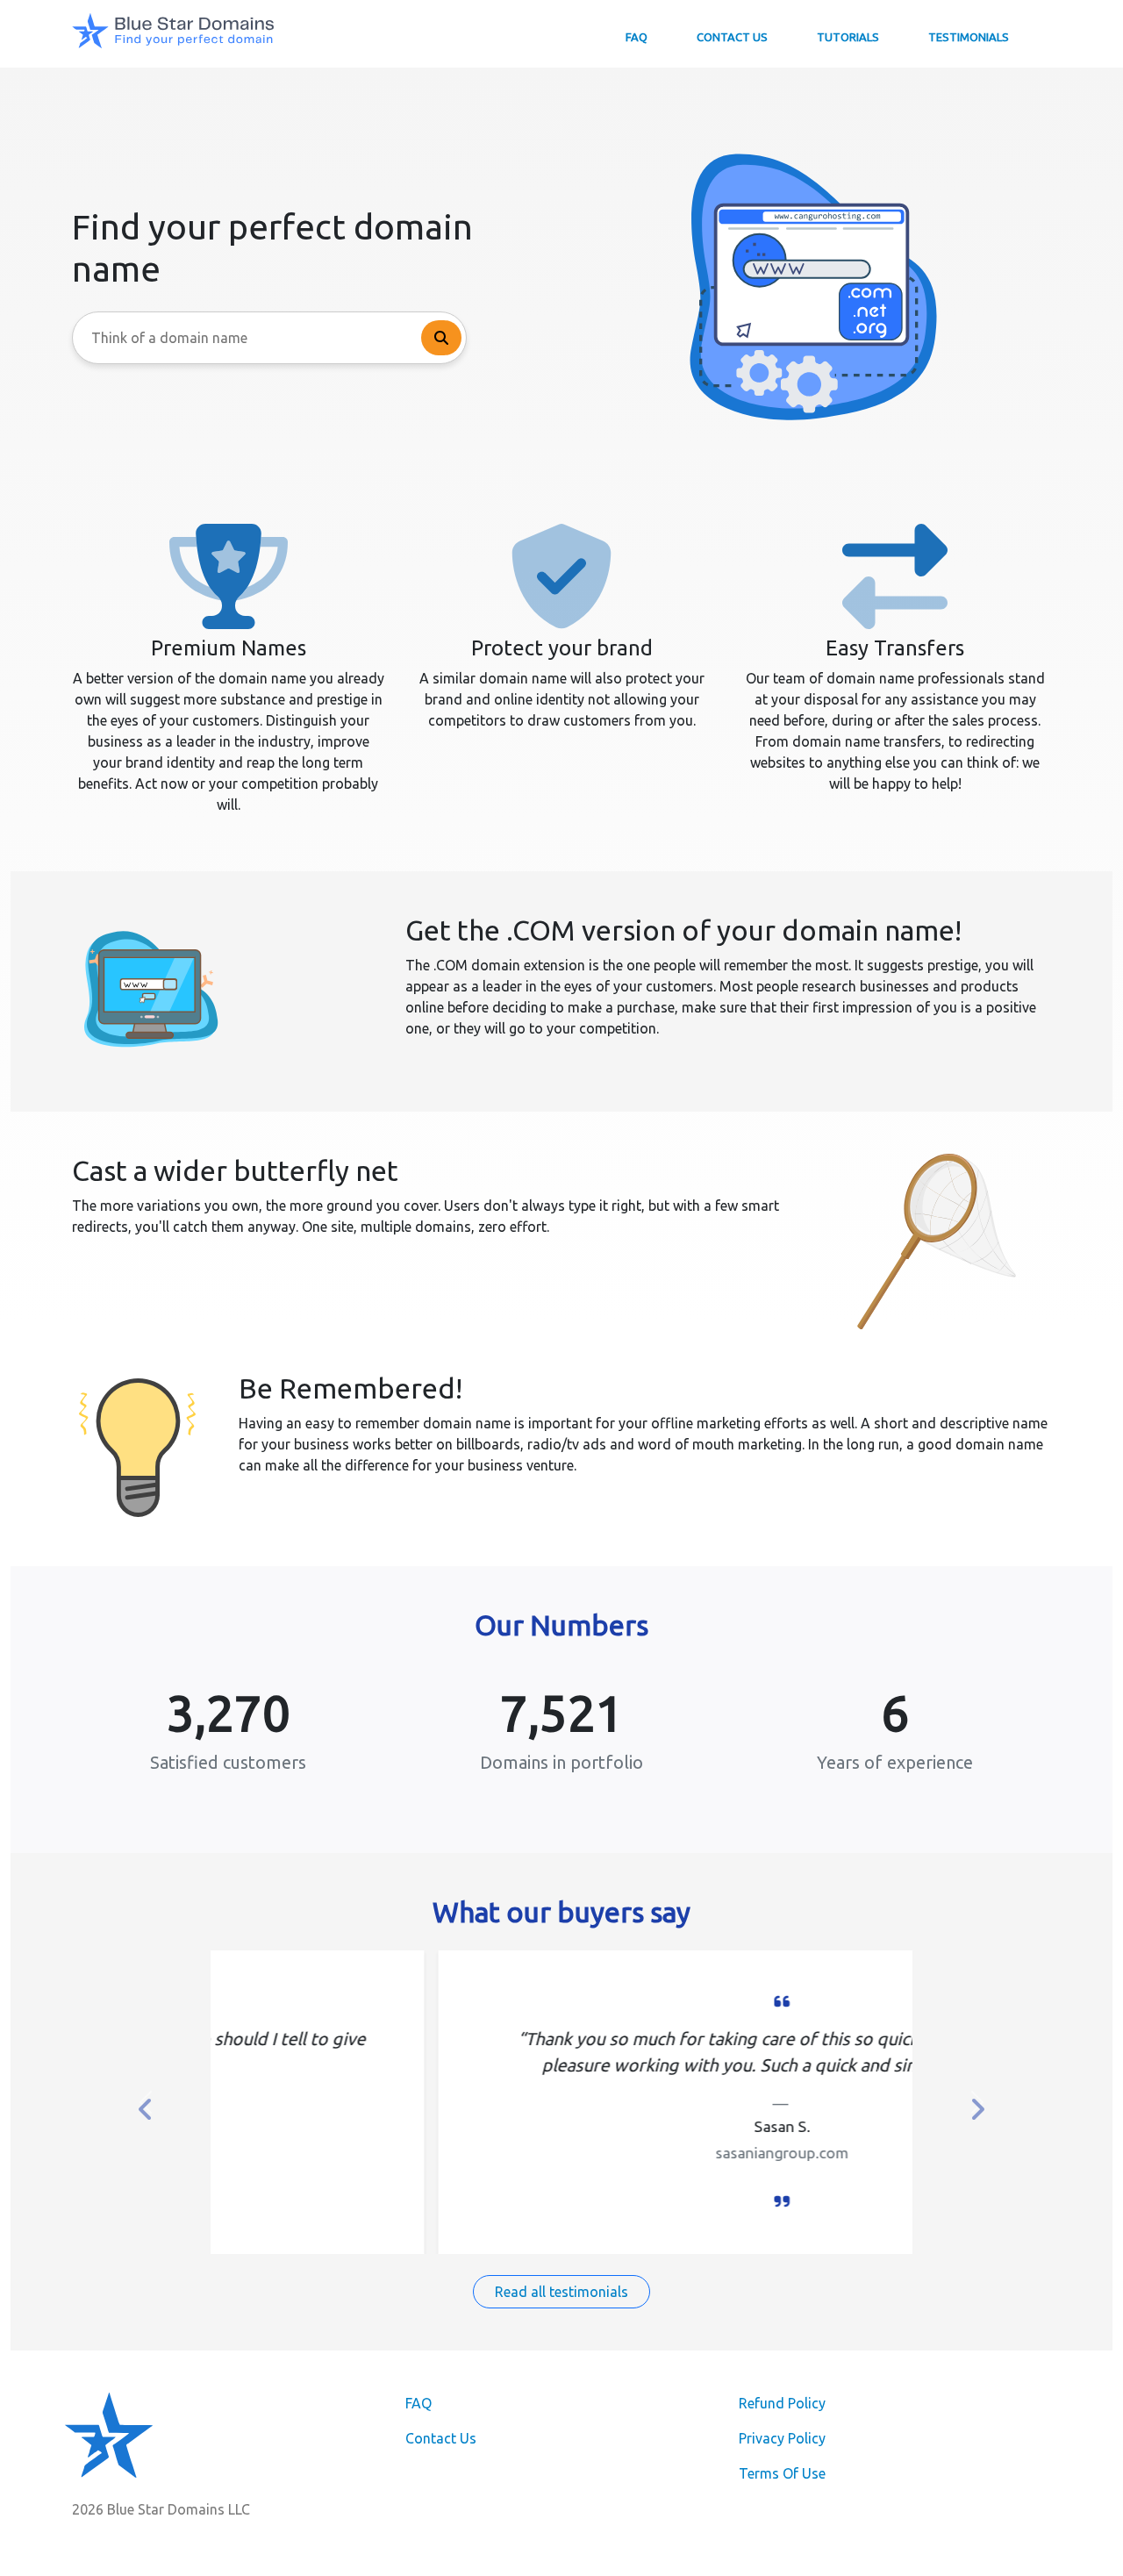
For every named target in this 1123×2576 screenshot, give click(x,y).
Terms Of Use (782, 2473)
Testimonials (969, 37)
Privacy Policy (782, 2438)
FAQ (637, 37)
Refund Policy (782, 2403)
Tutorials (848, 37)
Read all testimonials (561, 2292)
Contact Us (732, 37)
